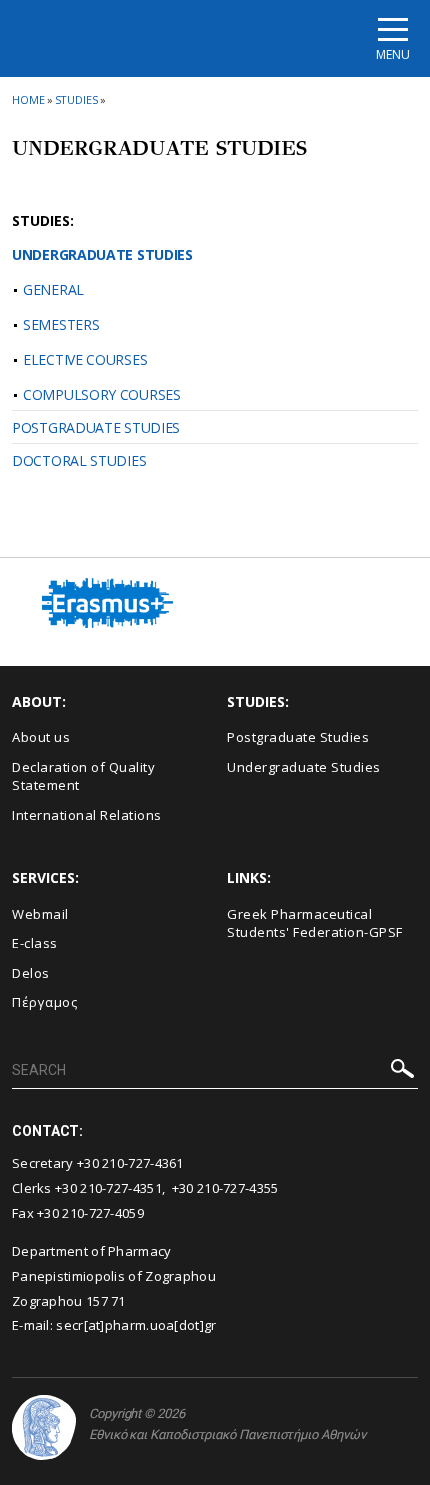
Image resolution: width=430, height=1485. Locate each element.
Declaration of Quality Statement (83, 776)
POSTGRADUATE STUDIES (96, 427)
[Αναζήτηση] (402, 1071)
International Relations (87, 815)
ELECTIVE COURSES (85, 359)
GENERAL (53, 289)
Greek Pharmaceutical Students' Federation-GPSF (315, 923)
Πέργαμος (44, 1002)
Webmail (40, 914)
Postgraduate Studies (298, 737)
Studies (76, 99)
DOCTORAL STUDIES (79, 460)
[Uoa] (44, 1427)
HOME (28, 99)
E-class (35, 943)
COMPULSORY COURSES (102, 394)
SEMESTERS (61, 324)
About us (41, 737)
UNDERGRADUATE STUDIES (102, 254)
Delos (31, 973)
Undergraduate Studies (304, 767)
